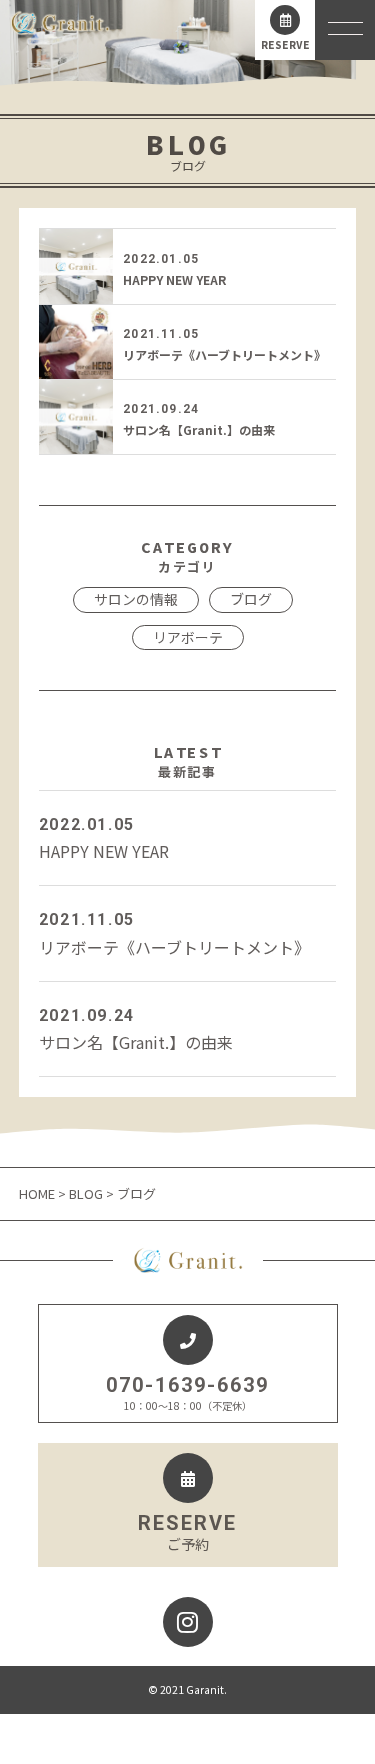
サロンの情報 (136, 599)
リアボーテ (188, 637)
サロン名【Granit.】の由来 (199, 429)
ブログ (251, 599)
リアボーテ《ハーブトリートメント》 (224, 354)
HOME (38, 1193)
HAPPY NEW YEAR (174, 279)
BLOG (86, 1193)
